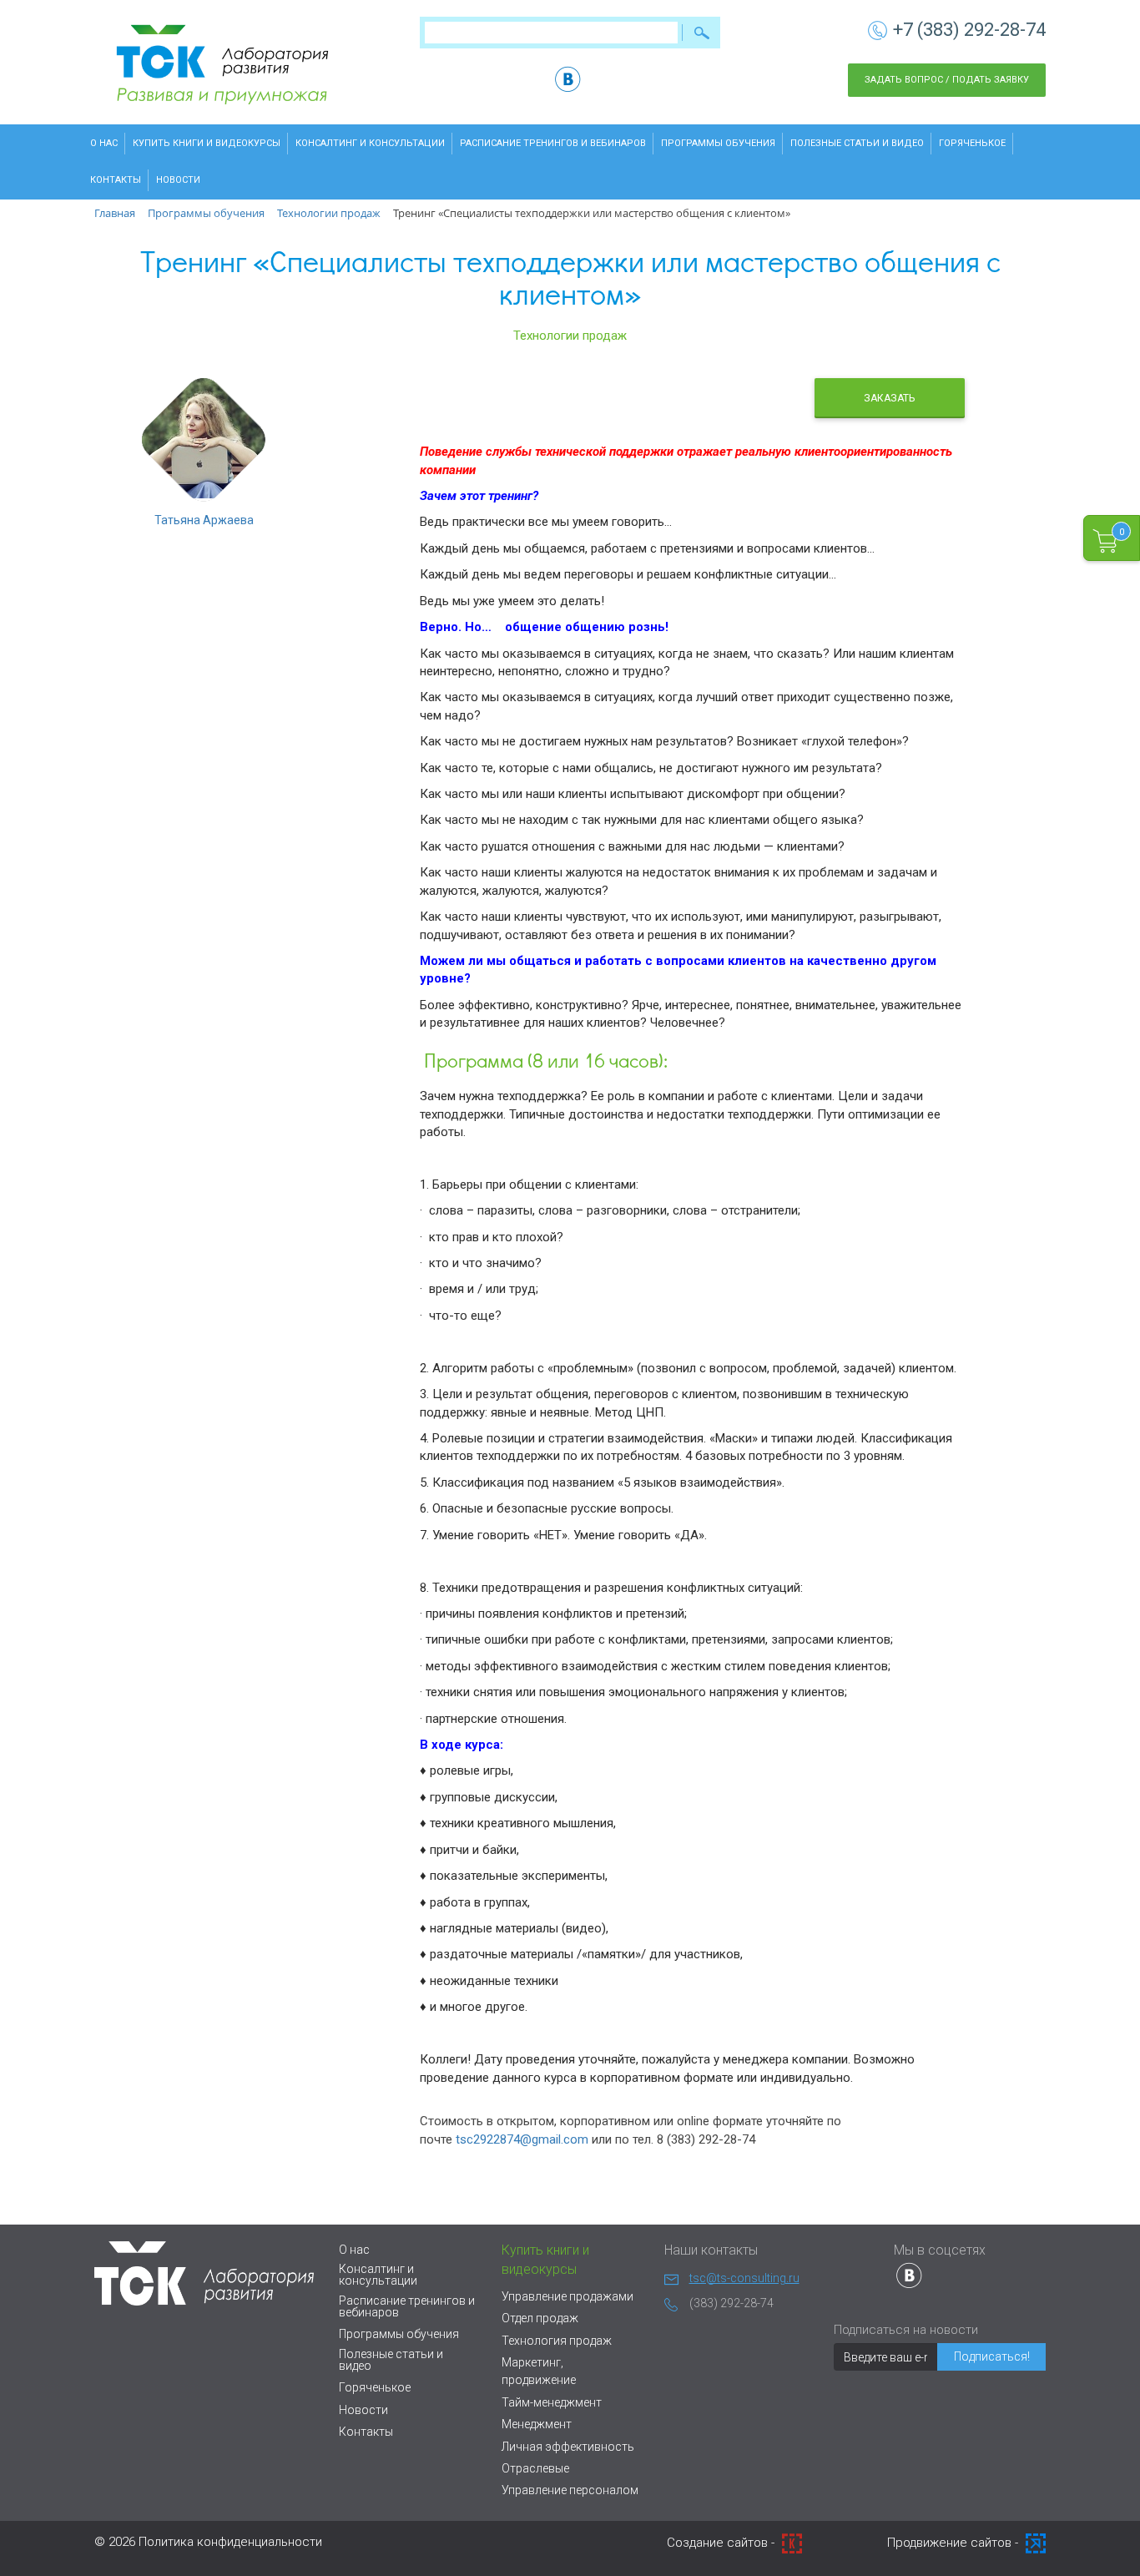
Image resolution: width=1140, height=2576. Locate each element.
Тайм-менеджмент (552, 2402)
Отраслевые (535, 2468)
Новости (178, 180)
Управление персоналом (570, 2490)
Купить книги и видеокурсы (207, 143)
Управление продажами (567, 2296)
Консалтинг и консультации (370, 143)
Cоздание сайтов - (722, 2543)
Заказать (889, 398)
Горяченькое (972, 143)
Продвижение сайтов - (954, 2543)
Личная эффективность (568, 2447)
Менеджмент (537, 2424)
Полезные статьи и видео (857, 143)
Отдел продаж (540, 2318)
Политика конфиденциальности (230, 2542)
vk (568, 79)
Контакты (116, 180)
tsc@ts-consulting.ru (744, 2278)
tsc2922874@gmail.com (522, 2139)
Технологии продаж (570, 336)
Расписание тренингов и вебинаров (553, 143)
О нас (104, 143)
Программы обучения (718, 143)
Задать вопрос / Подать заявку (947, 80)
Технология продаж (557, 2341)
